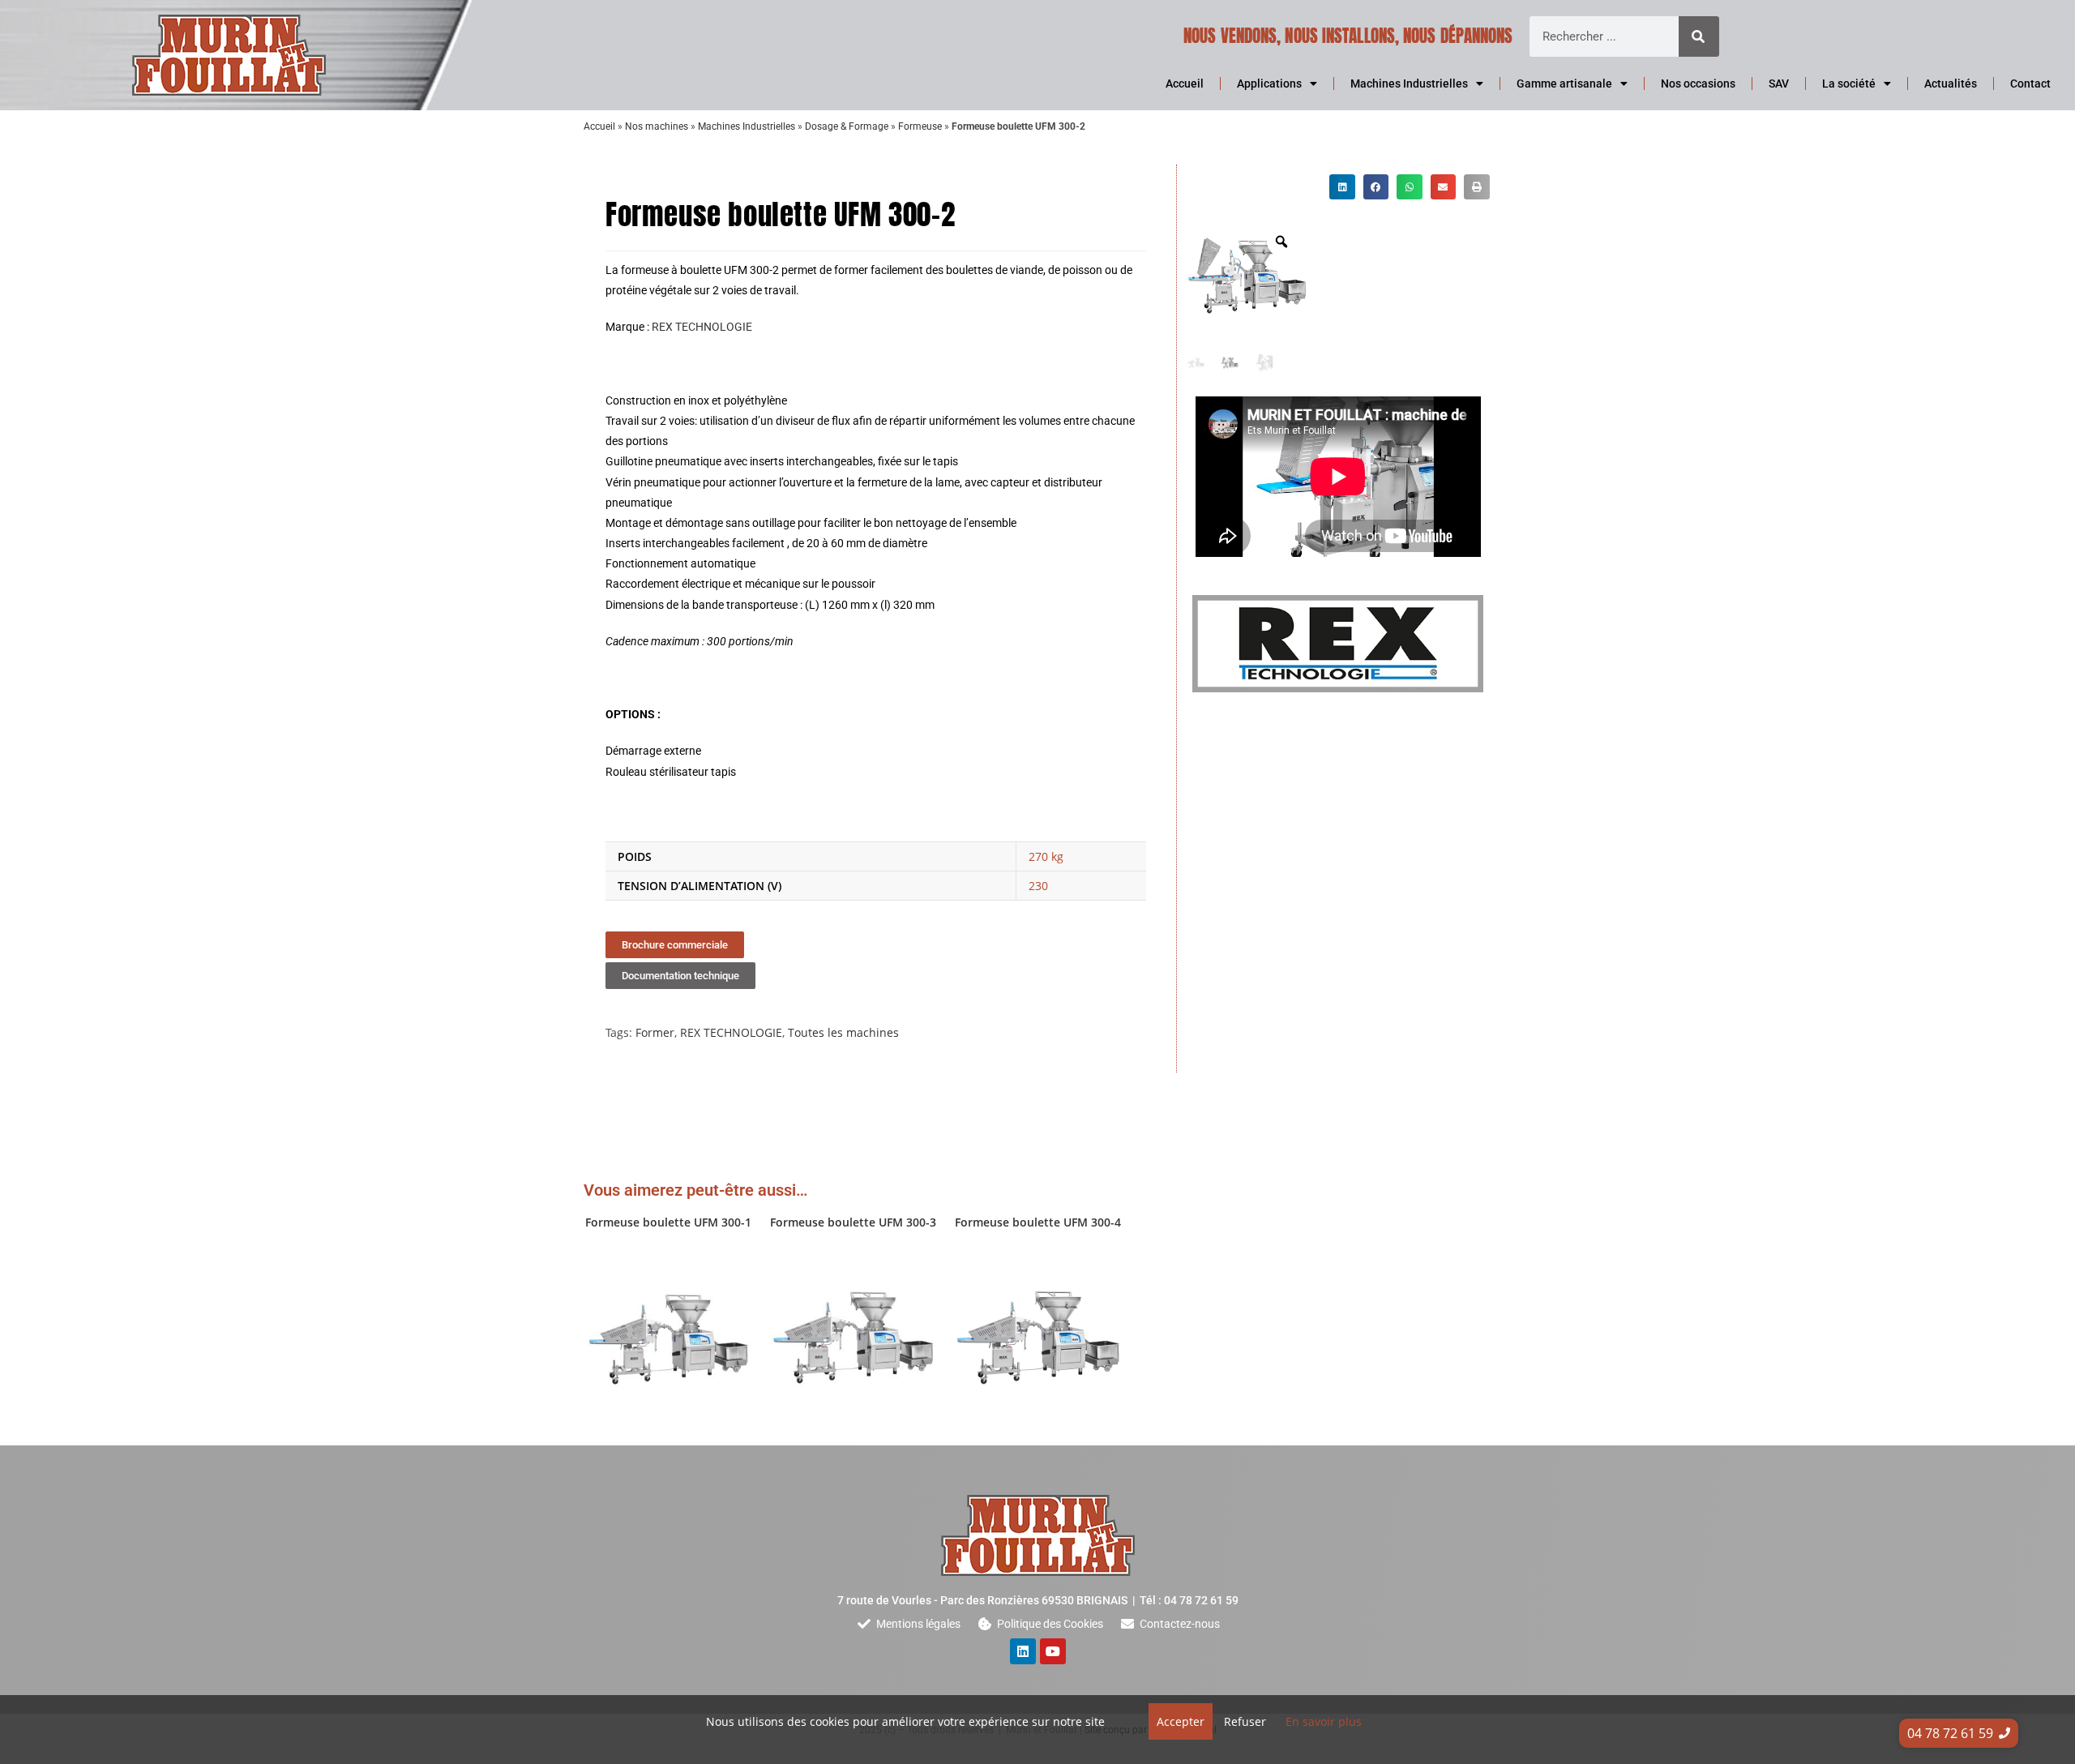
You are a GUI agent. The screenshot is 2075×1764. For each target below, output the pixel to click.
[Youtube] (1053, 1651)
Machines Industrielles (1409, 83)
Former (655, 1032)
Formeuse (920, 126)
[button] (1342, 187)
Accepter (1181, 1721)
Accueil (1185, 83)
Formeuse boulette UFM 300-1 (668, 1222)
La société (1849, 83)
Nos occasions (1698, 83)
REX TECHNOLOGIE (702, 327)
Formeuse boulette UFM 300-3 (853, 1222)
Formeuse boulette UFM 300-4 (1038, 1222)
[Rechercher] (1699, 36)
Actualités (1951, 83)
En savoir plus (1324, 1721)
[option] (1247, 276)
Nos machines (657, 126)
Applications (1269, 83)
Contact (2030, 83)
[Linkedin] (1023, 1651)
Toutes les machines (843, 1032)
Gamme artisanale (1564, 83)
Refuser (1245, 1721)
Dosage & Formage (847, 126)
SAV (1779, 83)
